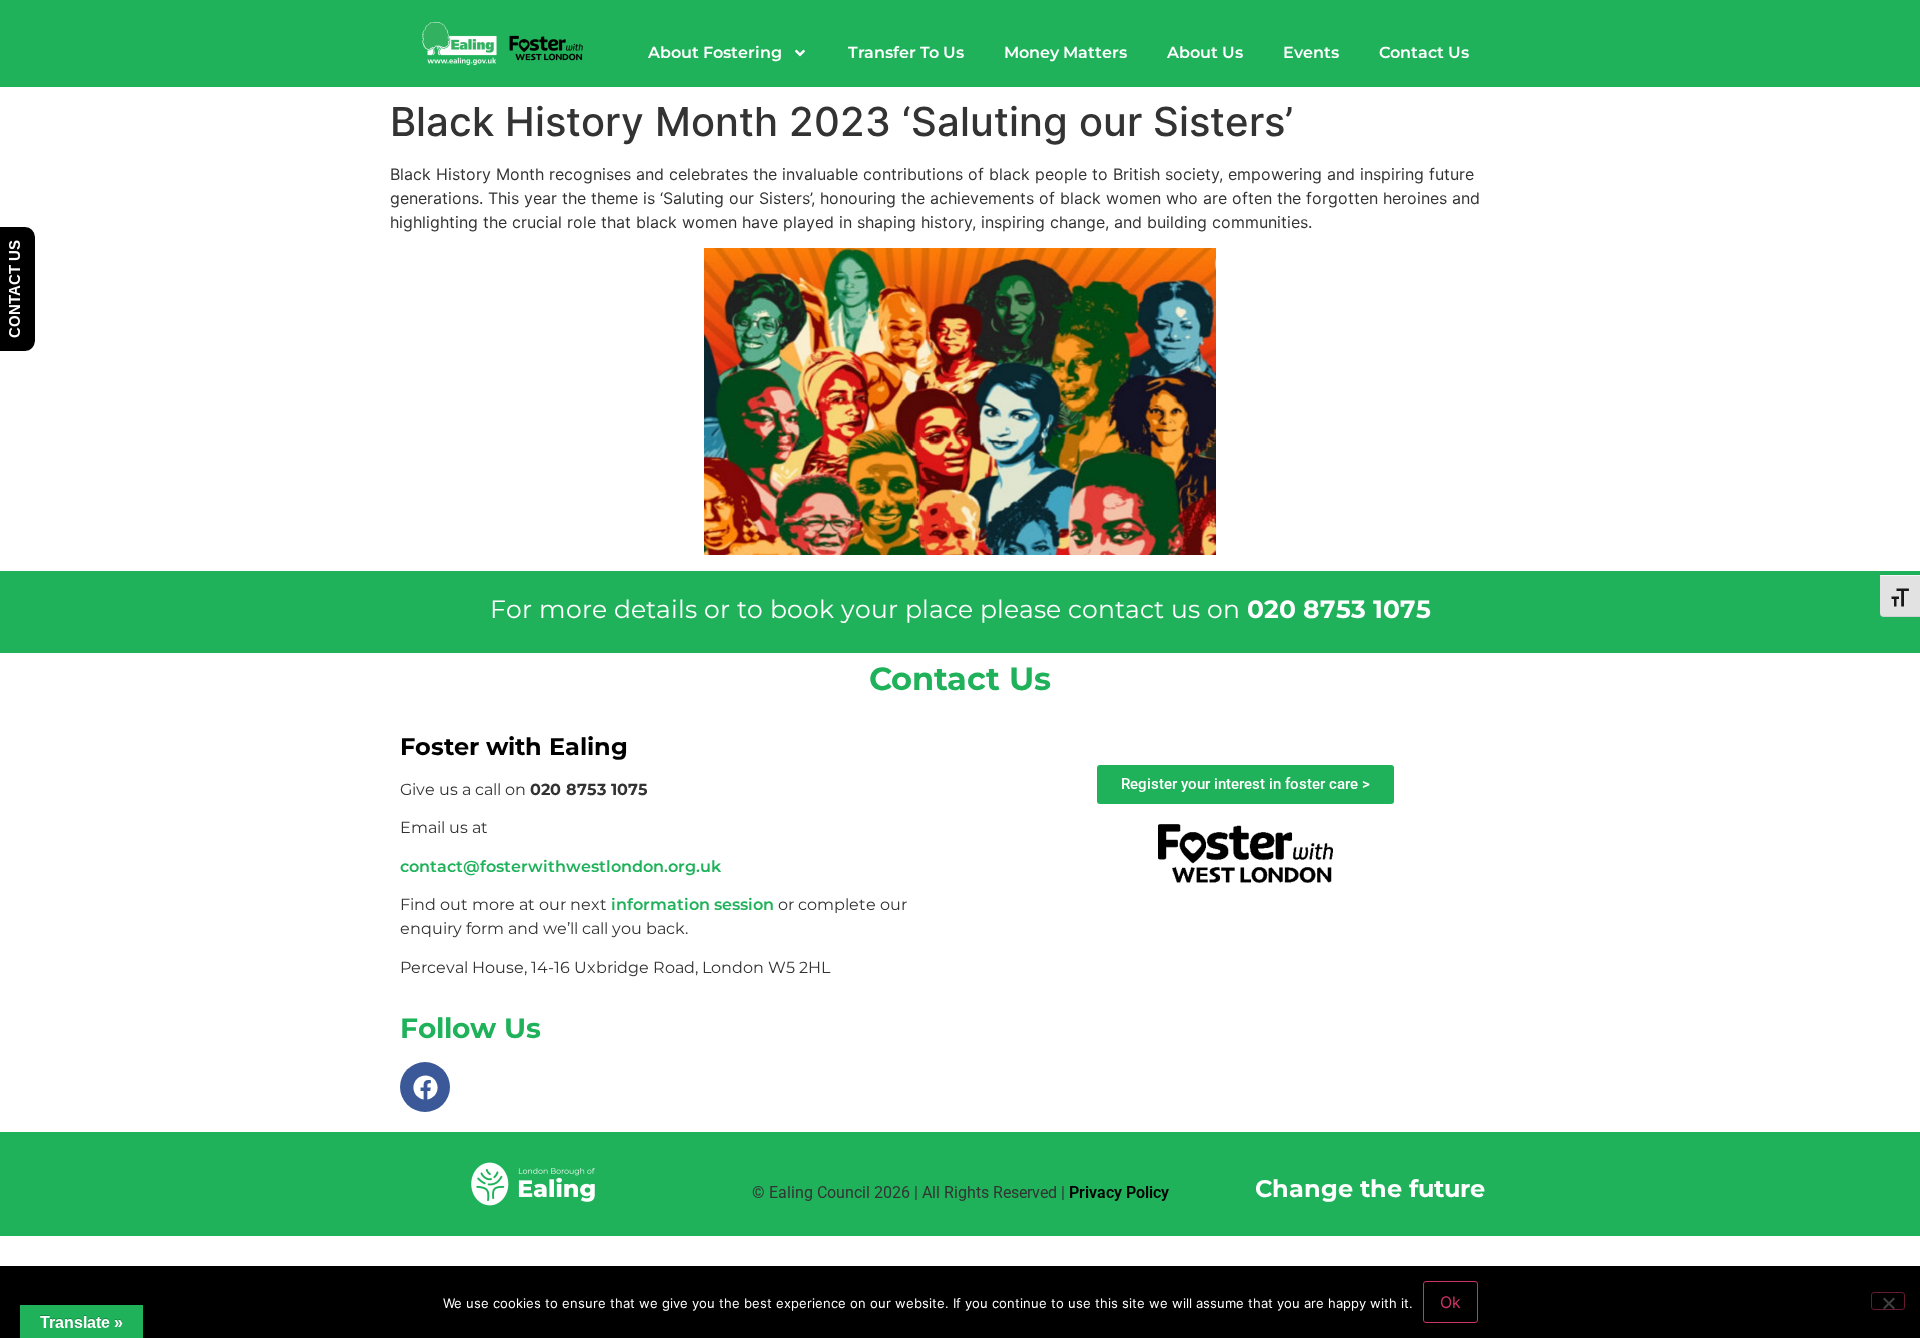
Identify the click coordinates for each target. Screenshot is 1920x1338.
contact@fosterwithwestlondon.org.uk (560, 866)
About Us (1205, 52)
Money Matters (1065, 52)
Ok (1450, 1302)
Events (1311, 52)
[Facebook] (425, 1087)
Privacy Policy (1119, 1192)
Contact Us (1424, 52)
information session (692, 904)
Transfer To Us (906, 52)
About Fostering (715, 52)
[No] (1888, 1301)
